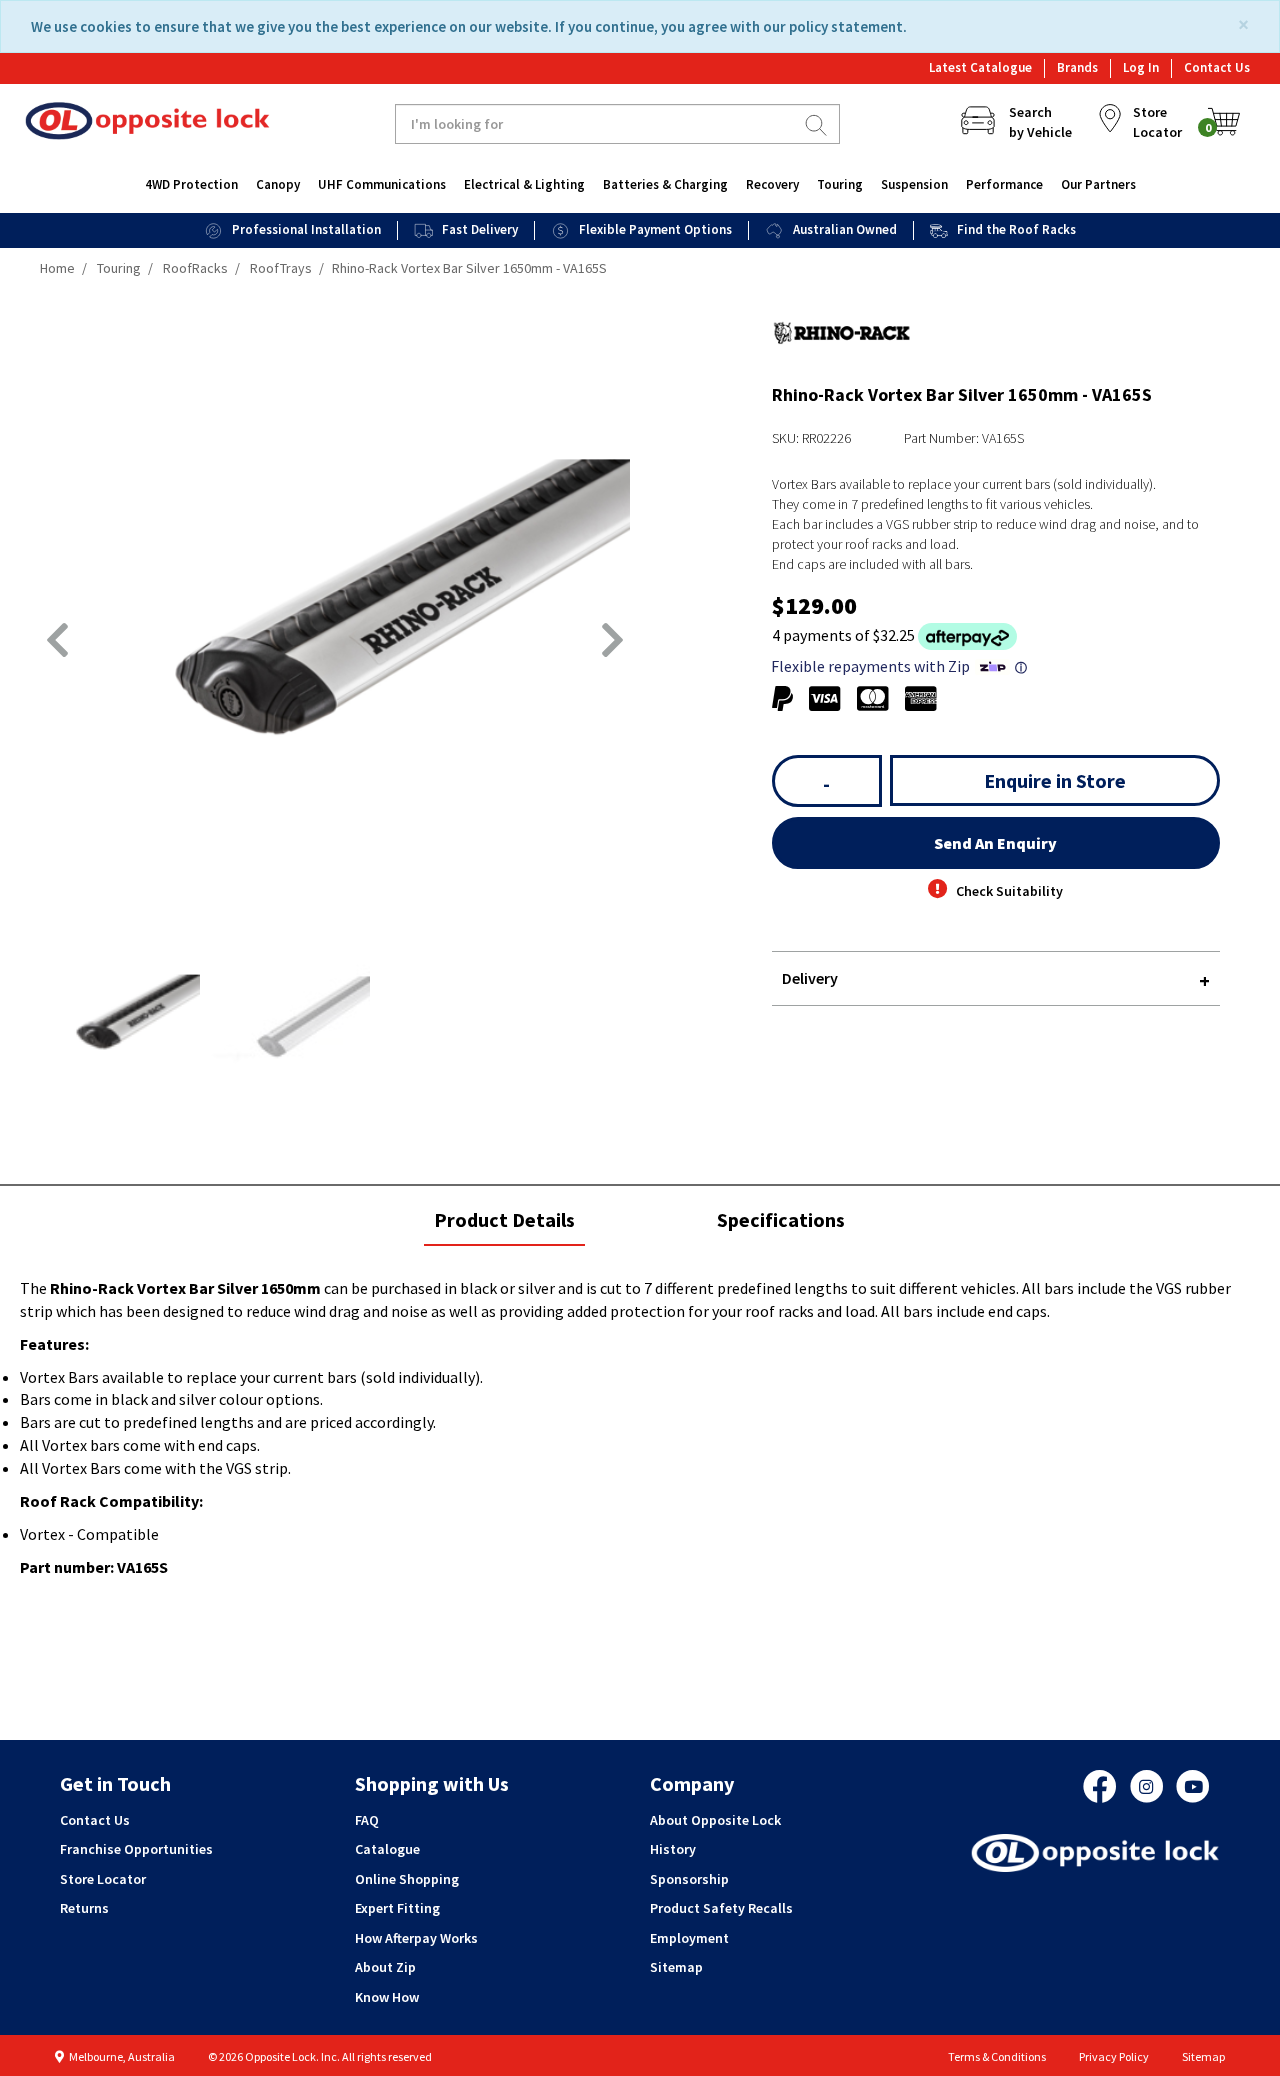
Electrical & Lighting (524, 184)
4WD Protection (191, 184)
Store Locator (103, 1879)
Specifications (781, 1219)
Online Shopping (407, 1879)
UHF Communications (382, 184)
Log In (1141, 67)
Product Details (504, 1226)
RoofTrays (281, 268)
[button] (57, 640)
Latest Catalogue (980, 67)
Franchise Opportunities (136, 1849)
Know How (387, 1997)
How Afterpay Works (416, 1938)
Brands (1077, 67)
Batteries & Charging (665, 184)
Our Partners (1098, 184)
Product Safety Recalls (721, 1908)
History (673, 1849)
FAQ (367, 1820)
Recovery (772, 184)
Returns (84, 1908)
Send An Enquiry (995, 843)
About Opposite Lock (715, 1820)
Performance (1004, 184)
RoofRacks (195, 268)
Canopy (278, 184)
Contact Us (1217, 67)
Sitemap (676, 1967)
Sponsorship (689, 1879)
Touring (840, 184)
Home (57, 268)
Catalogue (387, 1849)
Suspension (914, 184)
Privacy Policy (1114, 2056)
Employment (689, 1938)
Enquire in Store (1055, 780)
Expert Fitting (397, 1908)
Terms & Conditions (997, 2056)
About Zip (385, 1967)
